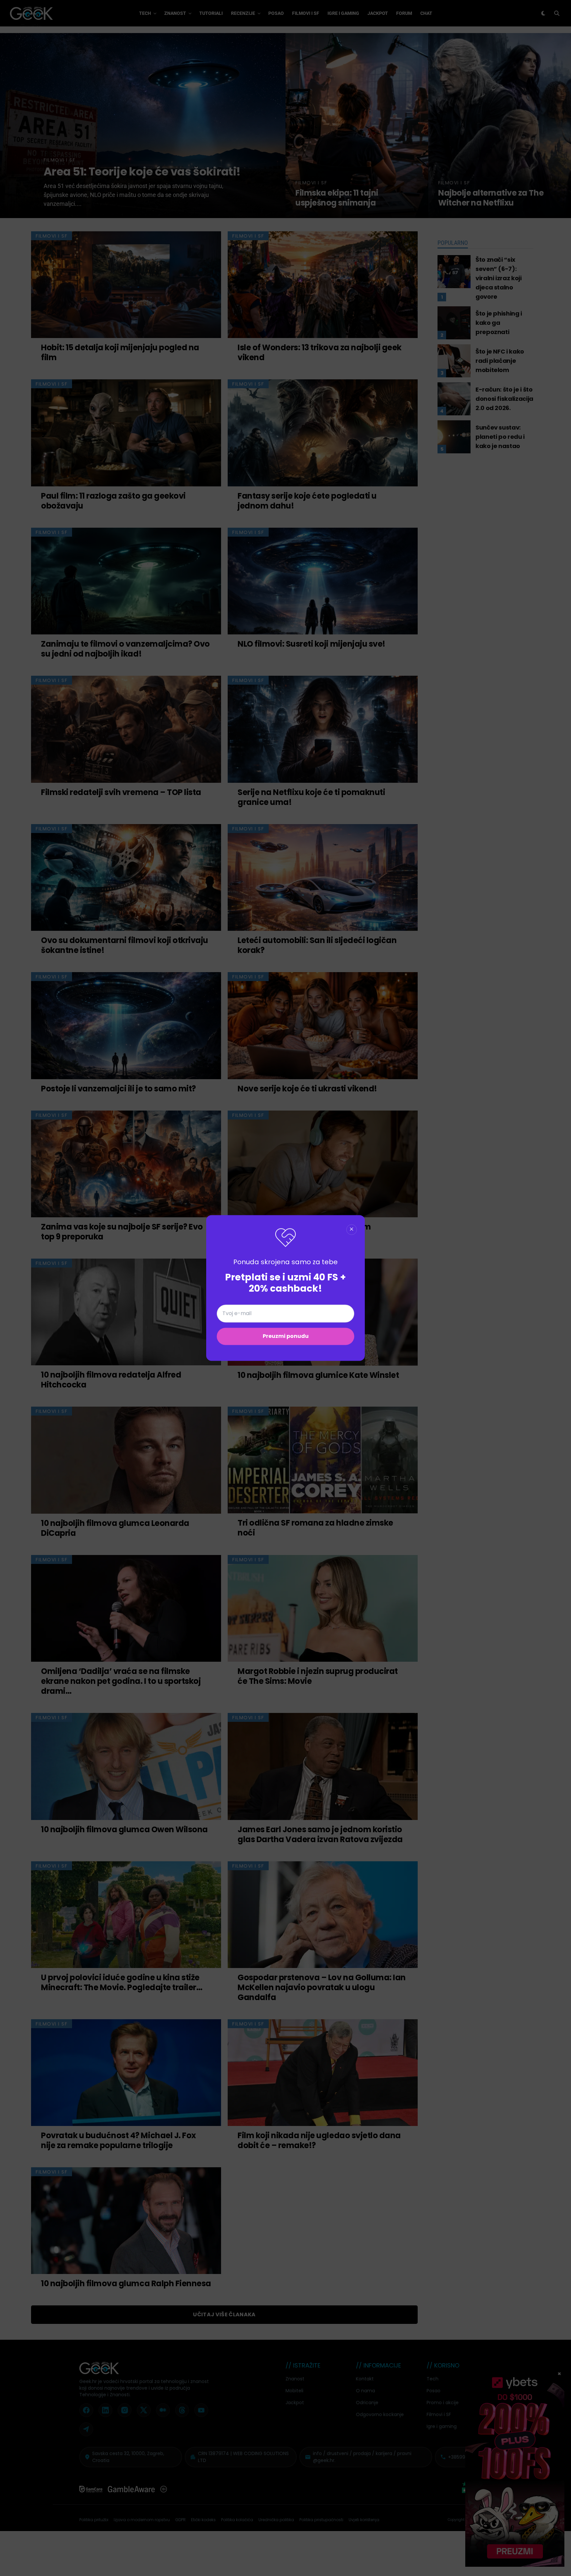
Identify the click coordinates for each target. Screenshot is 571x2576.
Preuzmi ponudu (286, 1336)
